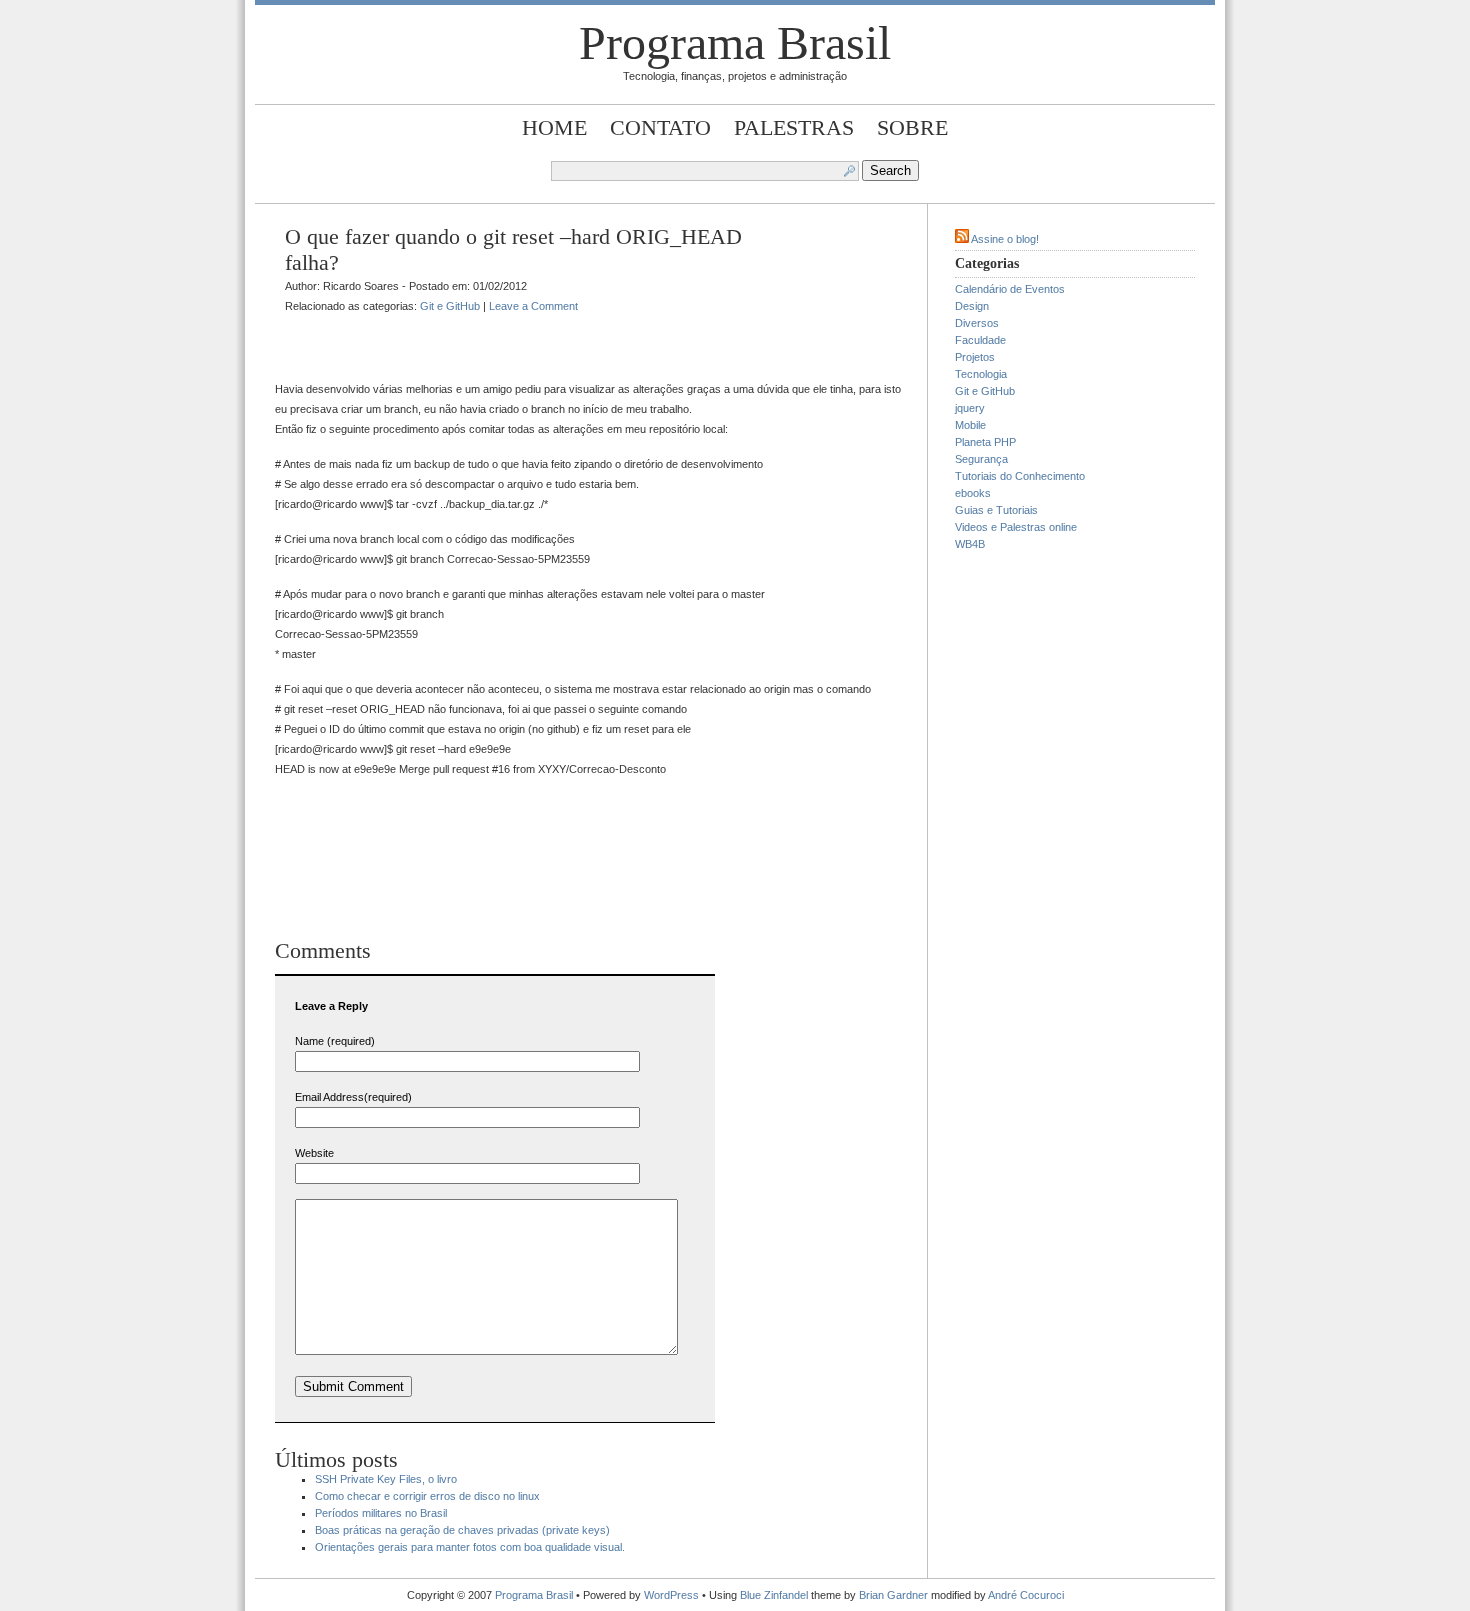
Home (554, 127)
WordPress (671, 1595)
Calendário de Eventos (1010, 289)
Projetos (975, 357)
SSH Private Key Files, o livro (386, 1479)
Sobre (912, 127)
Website (314, 1153)
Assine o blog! (1005, 239)
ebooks (973, 493)
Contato (660, 127)
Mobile (970, 425)
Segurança (981, 459)
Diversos (977, 323)
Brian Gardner (893, 1595)
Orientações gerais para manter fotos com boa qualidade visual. (470, 1547)
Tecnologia (981, 374)
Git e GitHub (450, 306)
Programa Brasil (735, 42)
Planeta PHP (985, 442)
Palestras (794, 127)
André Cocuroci (1026, 1595)
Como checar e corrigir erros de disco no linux (427, 1496)
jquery (970, 408)
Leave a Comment (533, 306)
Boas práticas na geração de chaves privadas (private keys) (462, 1530)
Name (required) (335, 1041)
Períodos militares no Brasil (381, 1513)
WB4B (970, 544)
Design (972, 306)
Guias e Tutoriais (996, 510)
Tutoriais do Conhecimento (1020, 476)
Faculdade (980, 340)
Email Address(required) (353, 1097)
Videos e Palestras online (1016, 527)
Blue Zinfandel (775, 1595)
